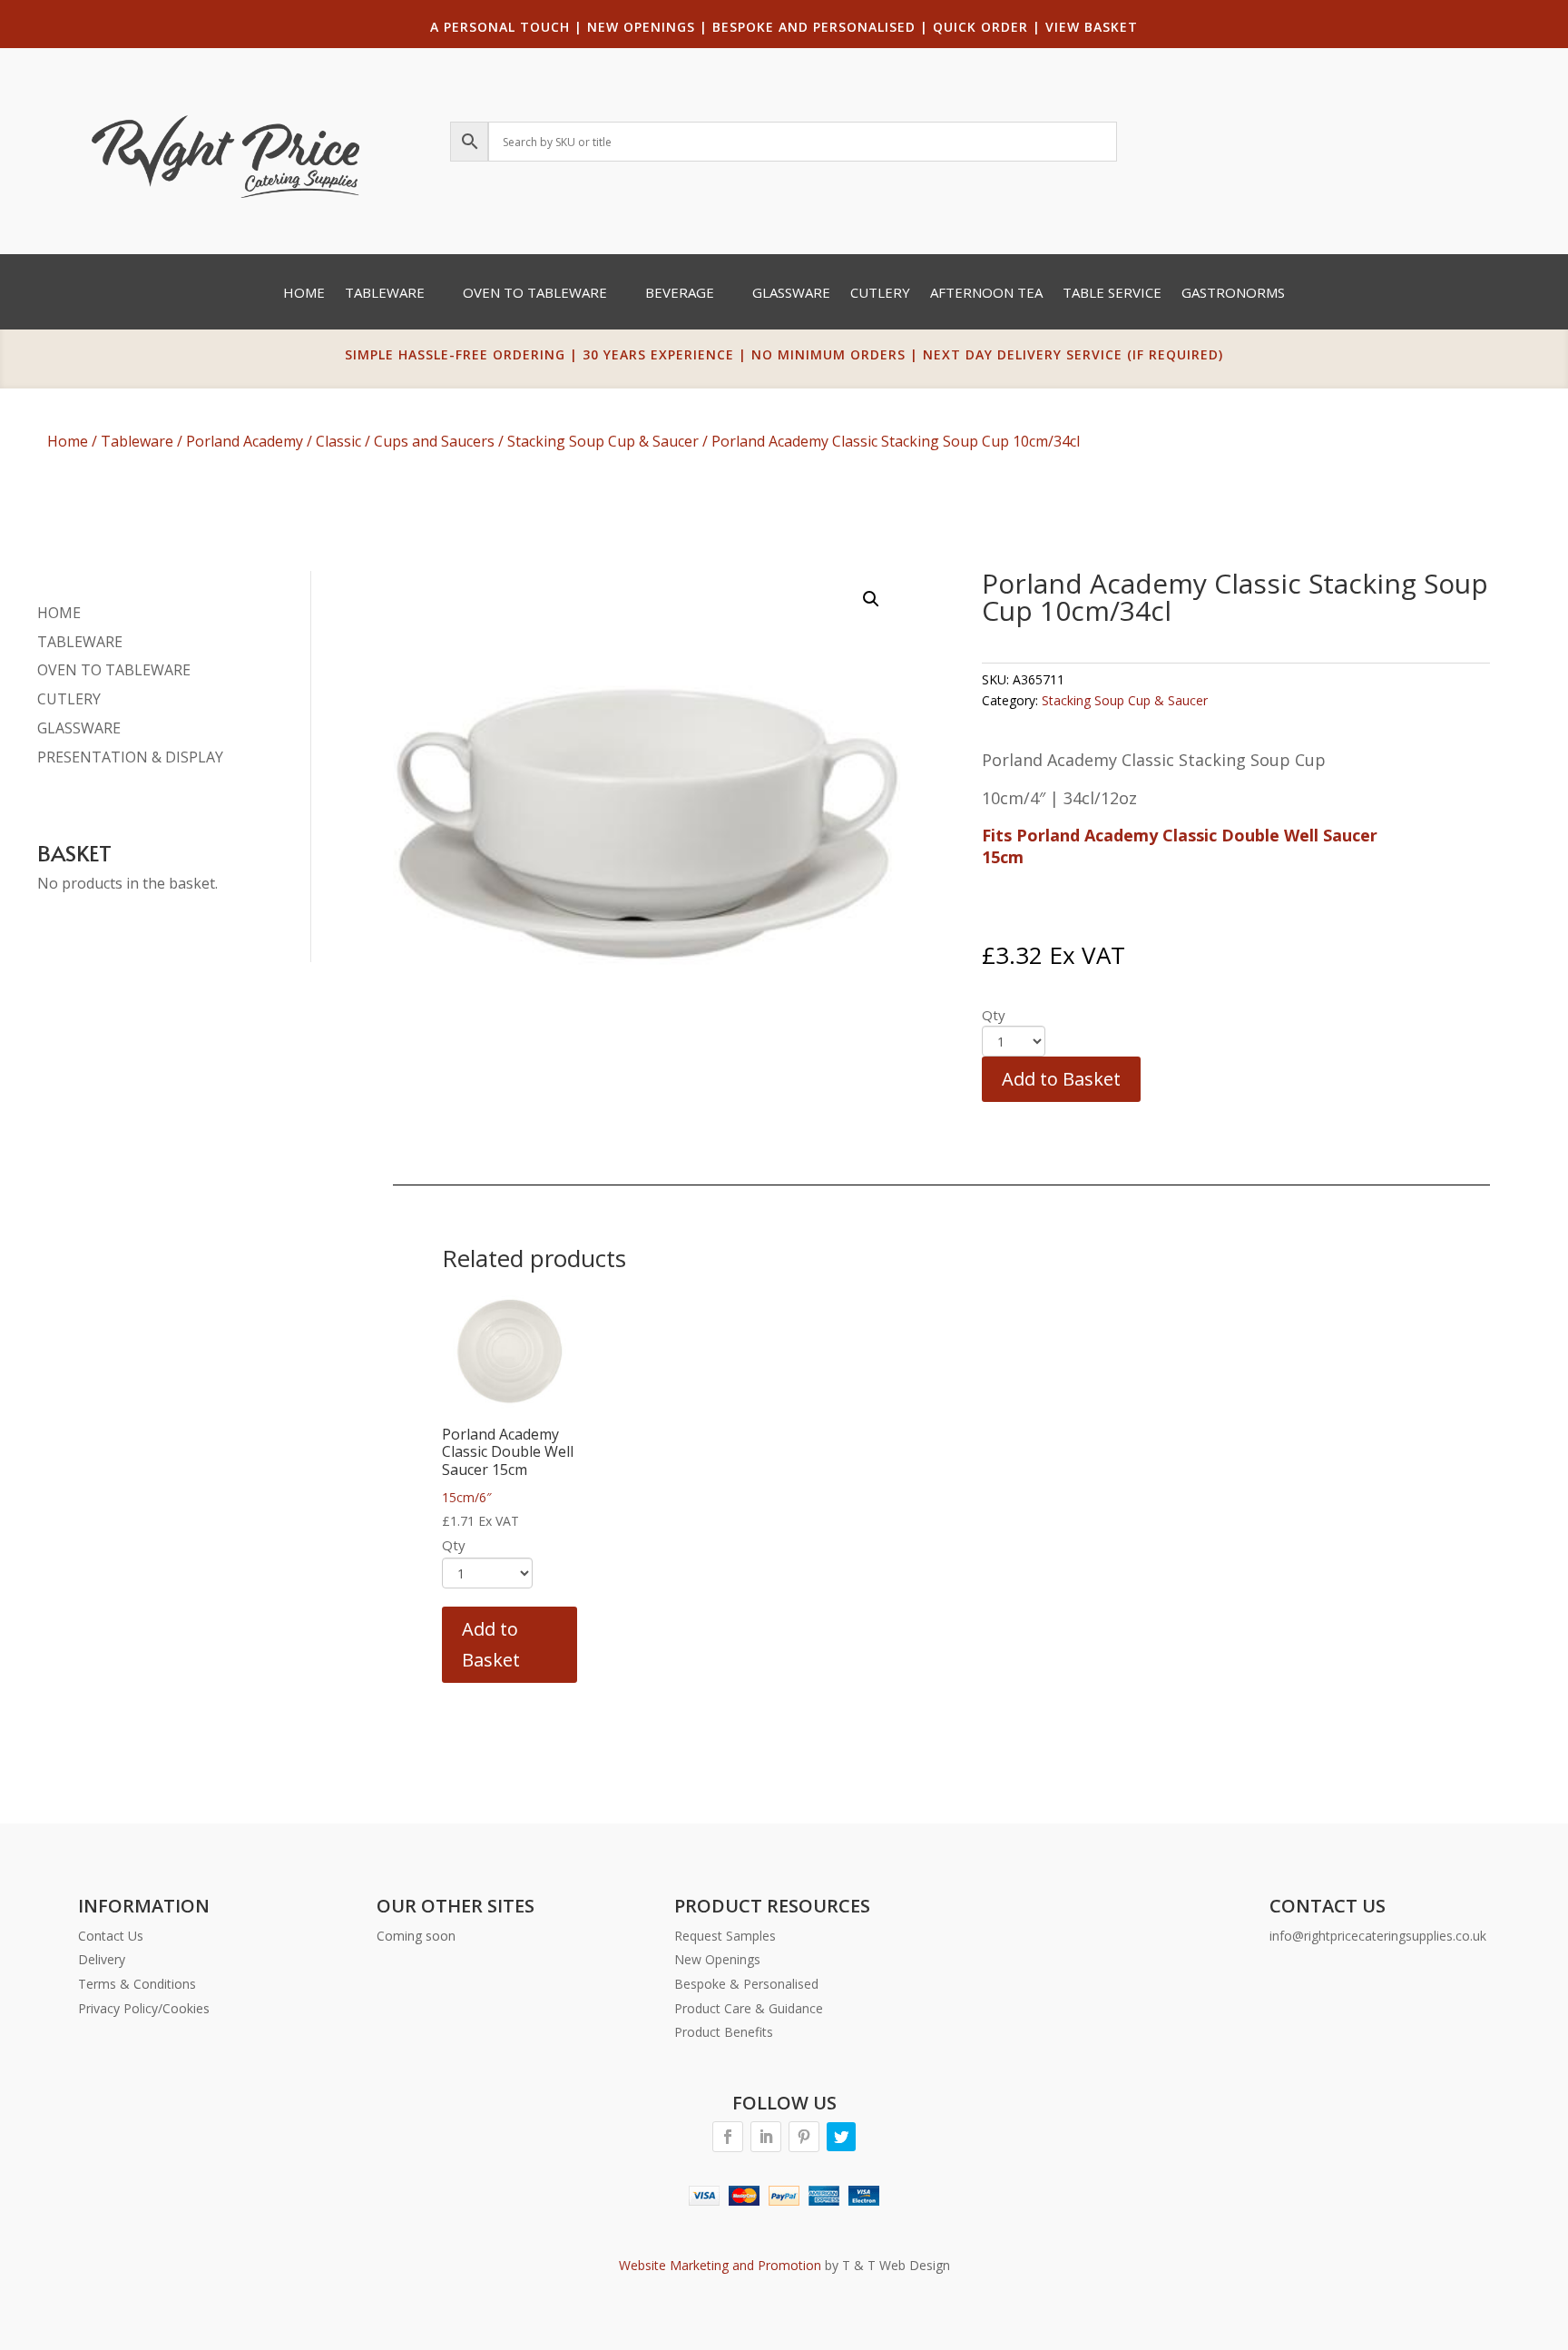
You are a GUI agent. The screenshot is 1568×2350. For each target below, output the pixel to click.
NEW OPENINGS (641, 27)
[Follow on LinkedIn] (766, 2137)
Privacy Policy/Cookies (144, 2008)
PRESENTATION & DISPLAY (130, 757)
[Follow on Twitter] (841, 2137)
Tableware (385, 294)
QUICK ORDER (980, 27)
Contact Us (111, 1936)
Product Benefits (724, 2032)
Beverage (680, 294)
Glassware (791, 294)
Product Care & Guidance (749, 2008)
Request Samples (725, 1936)
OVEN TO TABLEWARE (114, 670)
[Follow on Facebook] (728, 2137)
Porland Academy (245, 441)
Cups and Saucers (434, 441)
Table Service (1112, 294)
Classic (338, 441)
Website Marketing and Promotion (720, 2265)
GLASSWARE (79, 728)
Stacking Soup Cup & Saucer (603, 441)
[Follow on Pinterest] (804, 2137)
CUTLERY (69, 699)
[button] (871, 599)
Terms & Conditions (137, 1984)
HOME (59, 613)
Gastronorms (1233, 294)
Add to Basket (1061, 1079)
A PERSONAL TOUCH (500, 27)
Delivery (102, 1959)
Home (304, 294)
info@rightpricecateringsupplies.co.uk (1378, 1936)
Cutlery (880, 294)
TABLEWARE (80, 642)
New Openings (717, 1959)
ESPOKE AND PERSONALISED (818, 27)
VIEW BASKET (1092, 27)
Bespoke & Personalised (746, 1984)
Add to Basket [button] (491, 1644)
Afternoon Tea (986, 294)
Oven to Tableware (535, 294)
